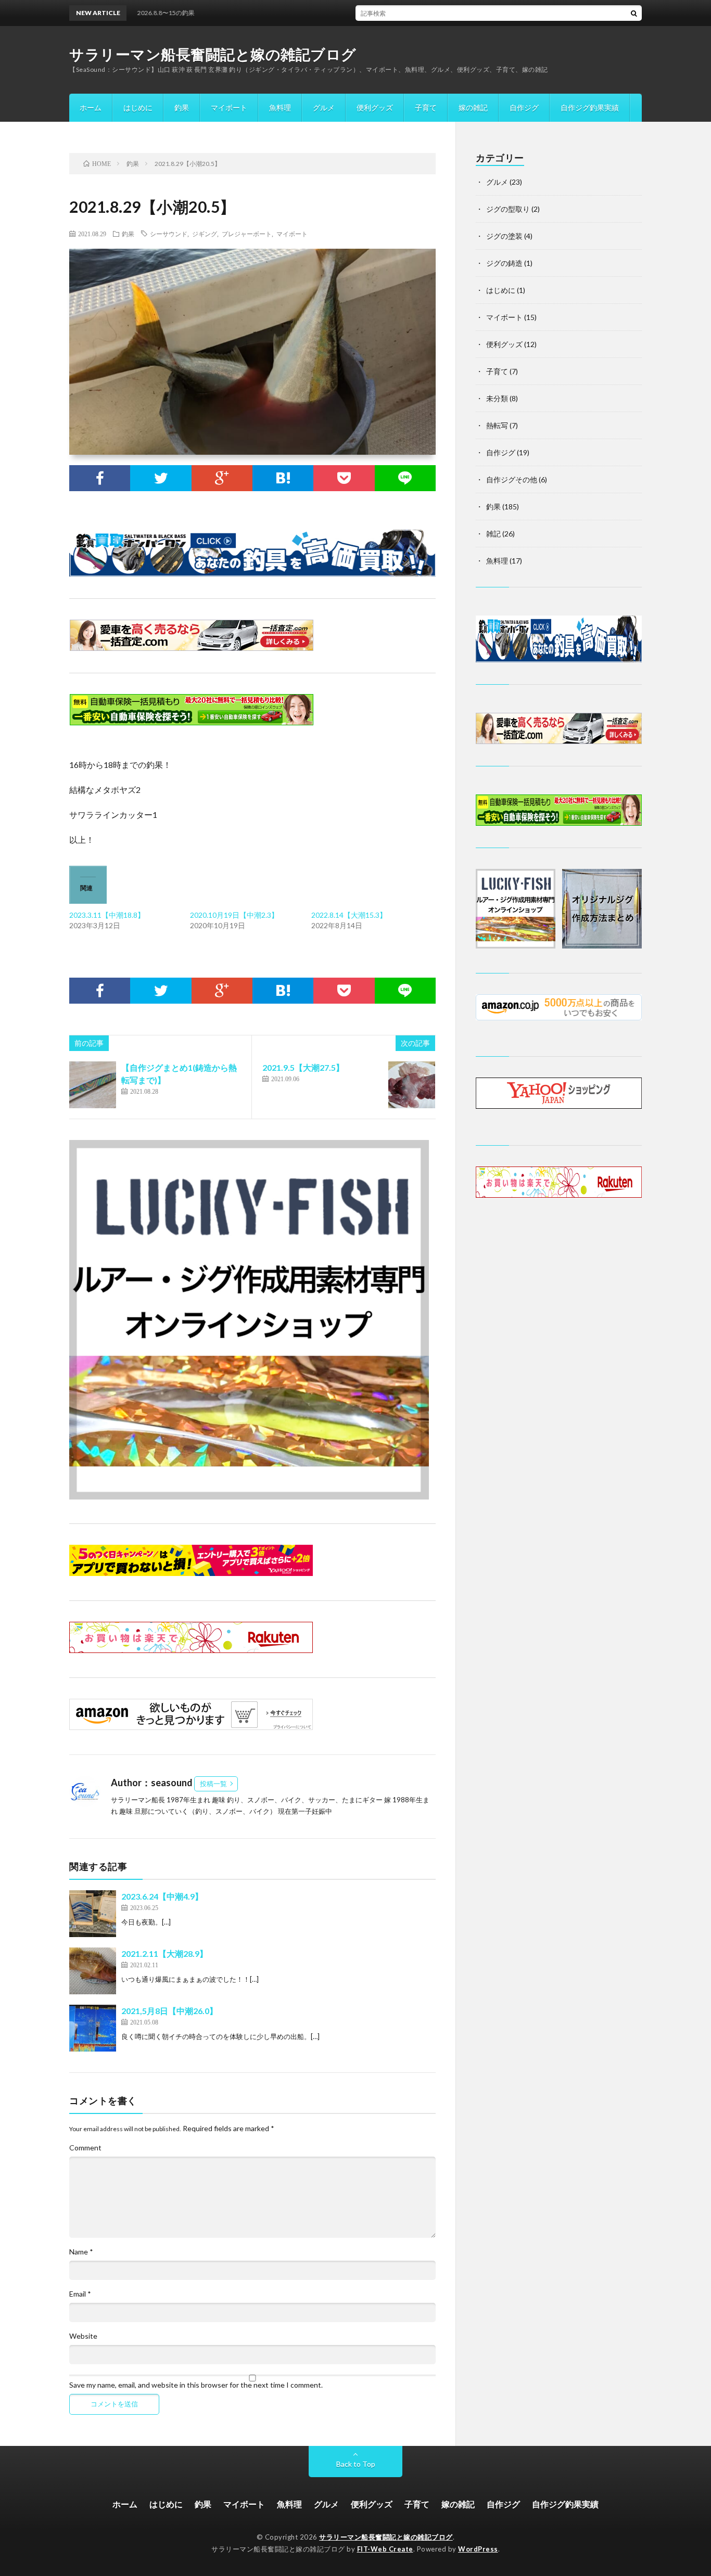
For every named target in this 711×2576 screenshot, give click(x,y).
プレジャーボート (247, 234)
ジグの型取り (508, 209)
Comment (85, 2148)
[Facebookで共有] (100, 478)
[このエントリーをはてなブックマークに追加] (283, 478)
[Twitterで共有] (161, 478)
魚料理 (280, 107)
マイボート (229, 107)
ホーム (91, 107)
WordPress (478, 2549)
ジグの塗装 (504, 236)
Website (83, 2336)
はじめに (138, 107)
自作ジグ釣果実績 (590, 107)
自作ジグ (524, 107)
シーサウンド (169, 234)
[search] (634, 13)
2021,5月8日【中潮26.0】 (169, 2011)
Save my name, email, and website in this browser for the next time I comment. (196, 2385)
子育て (426, 107)
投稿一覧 (213, 1784)
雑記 (493, 534)
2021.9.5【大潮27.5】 (303, 1067)
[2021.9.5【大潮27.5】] (412, 1085)
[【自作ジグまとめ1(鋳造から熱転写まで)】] (93, 1085)
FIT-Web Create (385, 2549)
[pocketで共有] (344, 478)
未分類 (497, 398)
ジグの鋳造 (504, 263)
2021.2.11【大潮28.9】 (164, 1953)
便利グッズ (375, 107)
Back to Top (356, 2464)
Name (81, 2252)
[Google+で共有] (222, 478)
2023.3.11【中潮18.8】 (107, 915)
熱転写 (497, 425)
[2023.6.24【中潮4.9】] (93, 1914)
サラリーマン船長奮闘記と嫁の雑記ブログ (213, 54)
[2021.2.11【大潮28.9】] (93, 1971)
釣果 (182, 107)
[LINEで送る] (405, 478)
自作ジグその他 (512, 479)
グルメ (324, 107)
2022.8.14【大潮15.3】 (349, 915)
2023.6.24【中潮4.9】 (162, 1896)
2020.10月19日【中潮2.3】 (234, 915)
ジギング (205, 234)
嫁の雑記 (473, 107)
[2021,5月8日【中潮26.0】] (93, 2028)
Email (80, 2294)
